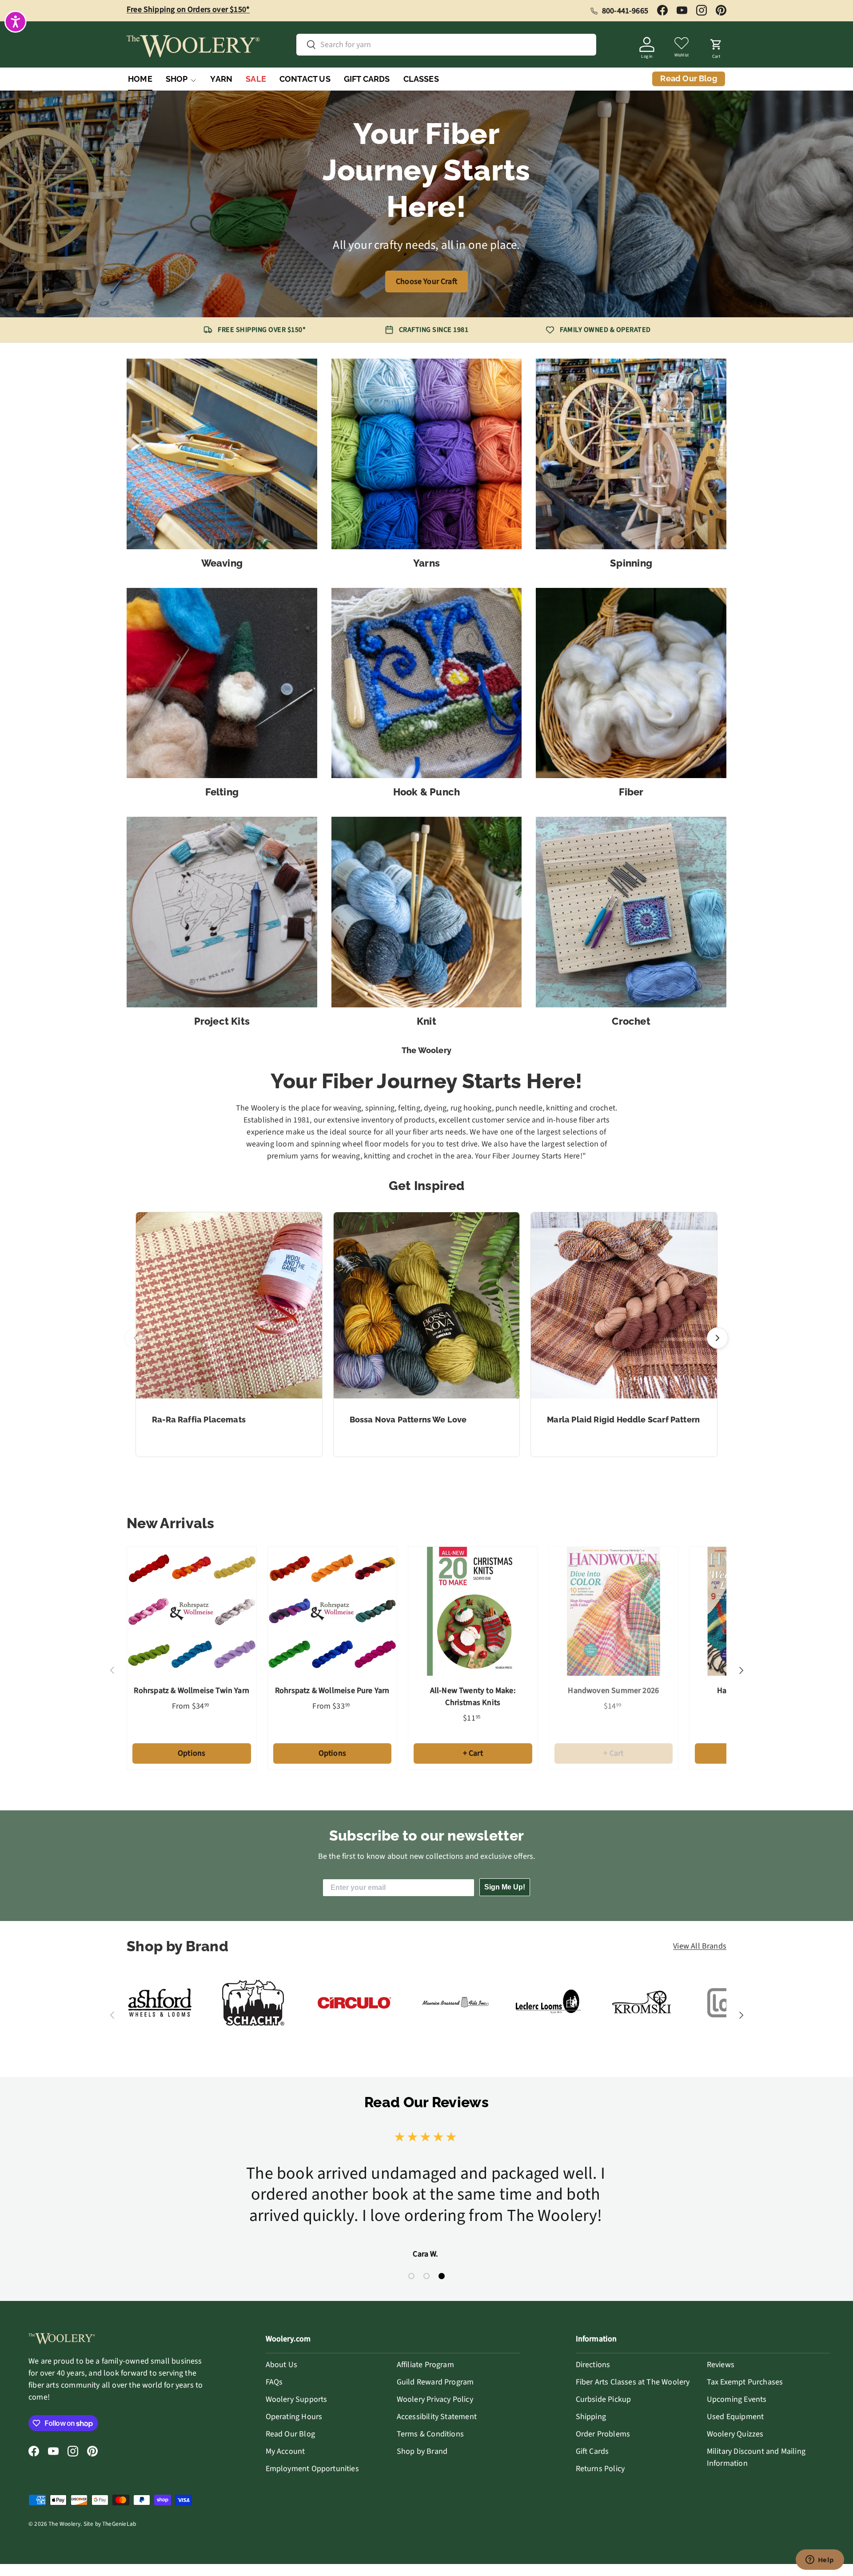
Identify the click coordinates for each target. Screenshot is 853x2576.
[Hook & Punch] (427, 683)
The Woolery (64, 2524)
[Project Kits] (222, 912)
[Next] (717, 1338)
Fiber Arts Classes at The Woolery (633, 2382)
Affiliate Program (425, 2365)
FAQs (274, 2382)
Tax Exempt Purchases (745, 2382)
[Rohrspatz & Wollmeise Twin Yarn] (192, 1611)
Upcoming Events (737, 2399)
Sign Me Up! (505, 1887)
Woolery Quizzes (735, 2434)
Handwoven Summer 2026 (613, 1691)
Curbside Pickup (604, 2399)
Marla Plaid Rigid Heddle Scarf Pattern (623, 1420)
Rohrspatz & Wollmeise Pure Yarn (332, 1691)
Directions (593, 2365)
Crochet (631, 1021)
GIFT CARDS (367, 79)
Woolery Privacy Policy (435, 2399)
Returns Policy (600, 2469)
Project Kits (222, 1021)
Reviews (721, 2365)
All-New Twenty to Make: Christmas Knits (473, 1697)
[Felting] (222, 683)
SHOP (177, 79)
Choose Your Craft (426, 282)
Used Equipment (735, 2417)
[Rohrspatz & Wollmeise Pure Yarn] (333, 1611)
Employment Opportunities (312, 2469)
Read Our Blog (290, 2434)
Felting (222, 792)
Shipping (591, 2417)
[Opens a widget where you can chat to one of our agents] (820, 2560)
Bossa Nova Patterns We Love (408, 1420)
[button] (716, 46)
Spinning (631, 563)
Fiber (631, 792)
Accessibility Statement (437, 2417)
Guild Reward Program (435, 2382)
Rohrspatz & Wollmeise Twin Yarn (191, 1691)
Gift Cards (592, 2451)
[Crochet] (631, 912)
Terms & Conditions (430, 2434)
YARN (221, 79)
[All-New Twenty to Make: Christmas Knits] (473, 1611)
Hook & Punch (427, 792)
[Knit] (427, 912)
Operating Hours (294, 2417)
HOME (140, 79)
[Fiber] (631, 683)
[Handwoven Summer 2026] (614, 1611)
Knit (426, 1021)
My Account (285, 2451)
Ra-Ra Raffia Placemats (199, 1420)
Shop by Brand (422, 2451)
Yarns (426, 563)
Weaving (222, 563)
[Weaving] (222, 454)
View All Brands (700, 1946)
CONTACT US (305, 79)
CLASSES (421, 79)
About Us (281, 2365)
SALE (256, 79)
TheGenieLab (119, 2524)
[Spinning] (631, 454)
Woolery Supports (297, 2399)
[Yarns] (427, 454)
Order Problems (603, 2434)
